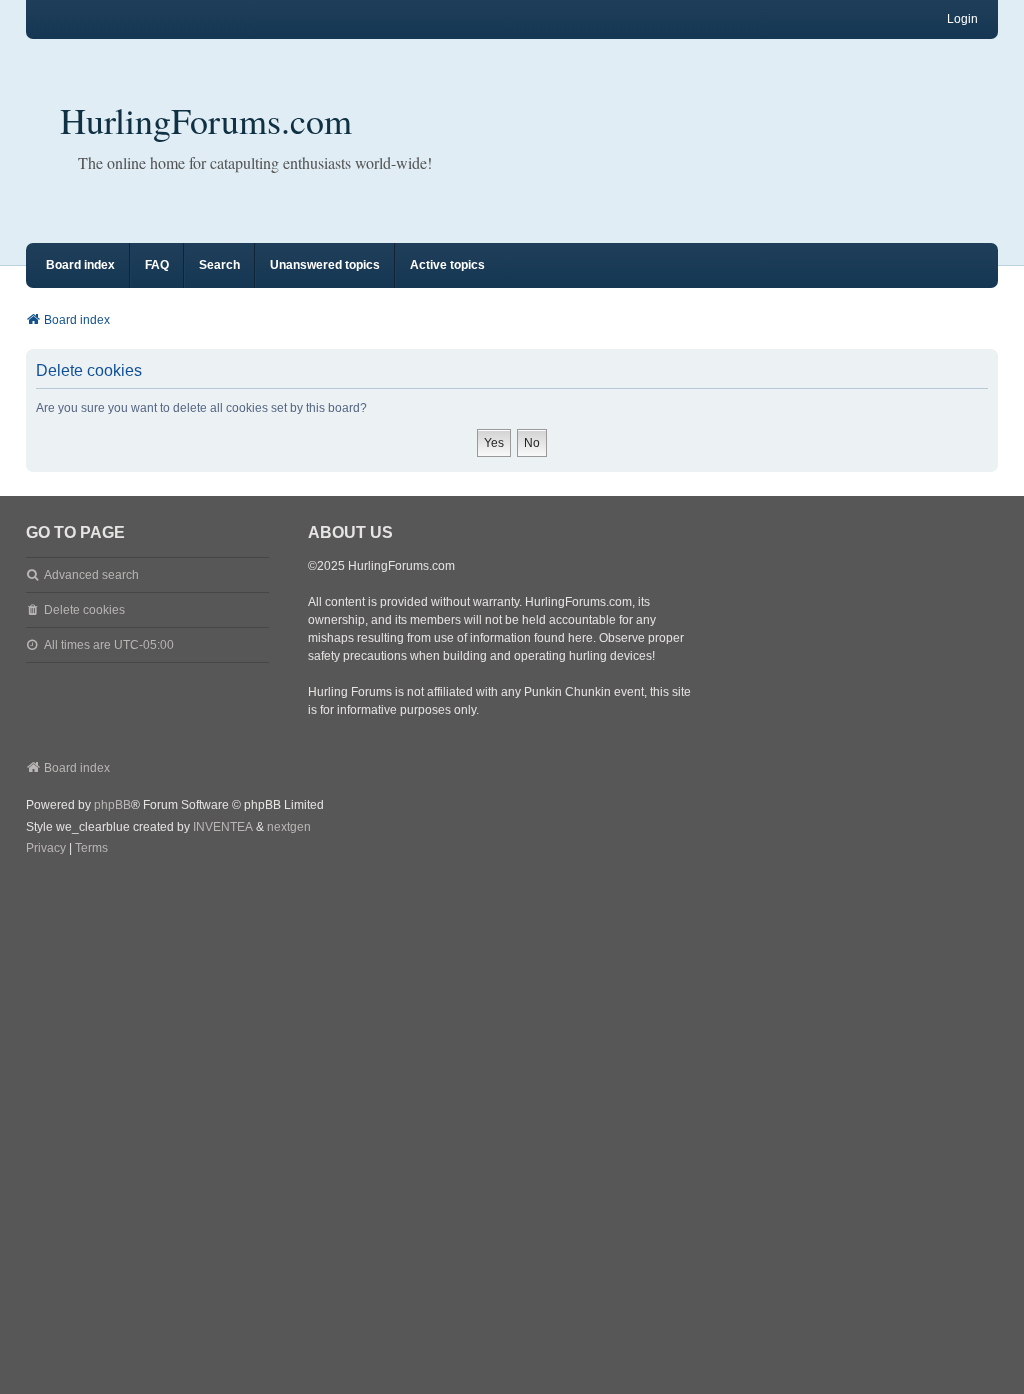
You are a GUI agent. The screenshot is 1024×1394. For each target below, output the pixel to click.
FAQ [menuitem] (157, 265)
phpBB (112, 805)
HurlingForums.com (206, 120)
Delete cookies (84, 610)
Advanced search (91, 575)
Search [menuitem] (219, 265)
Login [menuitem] (962, 19)
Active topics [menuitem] (447, 265)
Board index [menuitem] (80, 265)
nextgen (289, 827)
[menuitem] (46, 849)
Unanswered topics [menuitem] (325, 265)
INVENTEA (223, 827)
